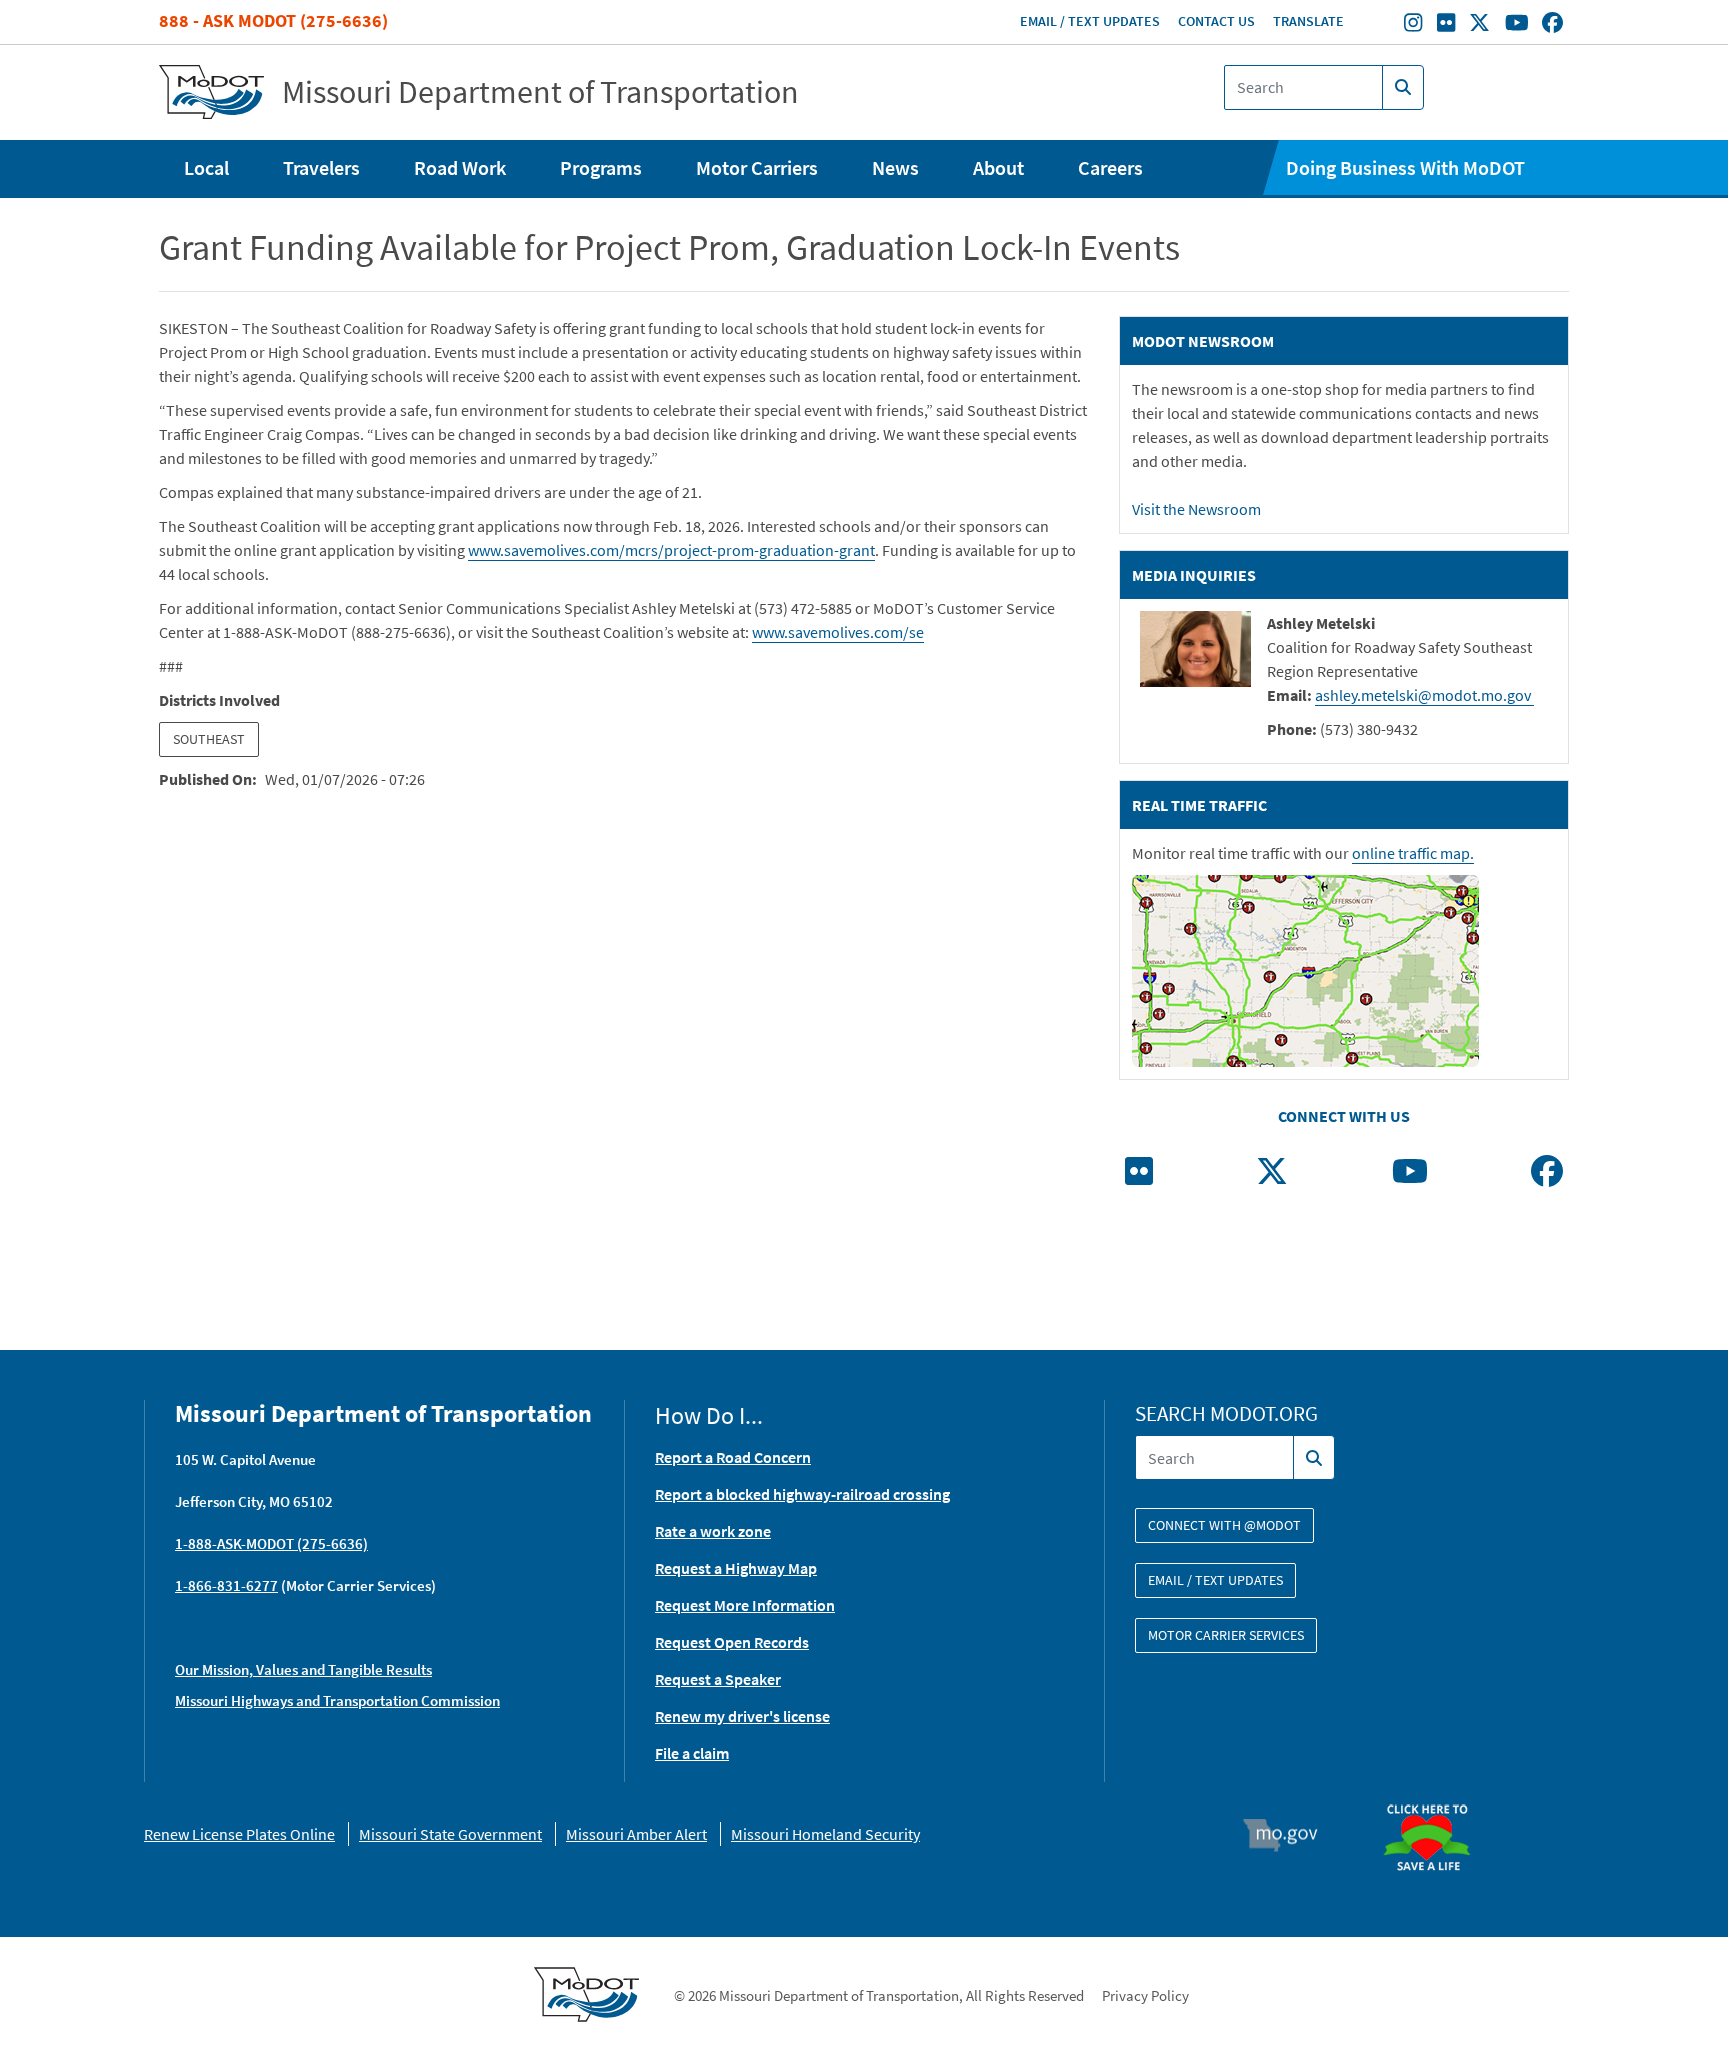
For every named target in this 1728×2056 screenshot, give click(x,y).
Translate (1308, 21)
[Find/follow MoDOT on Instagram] (1413, 25)
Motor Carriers (757, 167)
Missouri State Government (450, 1834)
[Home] (211, 92)
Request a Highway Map (736, 1568)
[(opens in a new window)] (1139, 1177)
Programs (601, 167)
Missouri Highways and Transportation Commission (337, 1700)
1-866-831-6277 (226, 1585)
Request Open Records (732, 1642)
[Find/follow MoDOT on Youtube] (1517, 25)
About (998, 167)
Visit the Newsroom (1196, 509)
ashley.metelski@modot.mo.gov (1424, 695)
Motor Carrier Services (1226, 1635)
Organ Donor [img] (1435, 1795)
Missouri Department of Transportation (540, 92)
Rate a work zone (713, 1531)
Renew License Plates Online (239, 1834)
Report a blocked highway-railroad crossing (802, 1494)
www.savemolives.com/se (838, 632)
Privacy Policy (1145, 1995)
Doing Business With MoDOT (1405, 167)
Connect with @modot (1224, 1525)
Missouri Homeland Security (825, 1834)
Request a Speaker (718, 1679)
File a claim (692, 1753)
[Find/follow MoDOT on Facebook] (1552, 25)
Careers (1110, 167)
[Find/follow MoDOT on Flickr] (1446, 25)
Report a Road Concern (733, 1457)
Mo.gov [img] (1289, 1835)
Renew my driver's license (742, 1716)
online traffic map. (1413, 853)
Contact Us (1216, 21)
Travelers (321, 167)
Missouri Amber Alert (636, 1834)
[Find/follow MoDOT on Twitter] (1479, 25)
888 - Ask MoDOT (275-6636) (273, 20)
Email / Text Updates (1090, 21)
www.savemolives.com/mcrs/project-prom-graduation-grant (671, 550)
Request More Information (745, 1605)
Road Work (460, 167)
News (895, 167)
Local (206, 167)
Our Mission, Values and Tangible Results (303, 1669)
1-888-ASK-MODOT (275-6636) (271, 1543)
